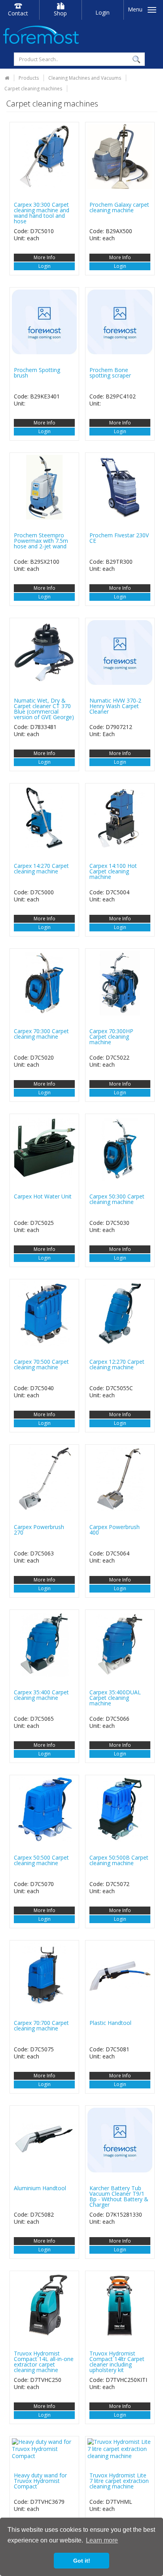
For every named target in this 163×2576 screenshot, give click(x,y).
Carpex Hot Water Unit (43, 1196)
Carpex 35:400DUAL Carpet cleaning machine (115, 1698)
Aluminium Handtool (40, 2188)
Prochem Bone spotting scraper (110, 373)
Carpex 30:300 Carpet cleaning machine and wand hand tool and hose (42, 213)
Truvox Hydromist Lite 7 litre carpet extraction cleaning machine (119, 2481)
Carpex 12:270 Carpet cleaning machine (117, 1364)
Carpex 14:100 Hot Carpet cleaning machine (113, 871)
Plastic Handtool (110, 2023)
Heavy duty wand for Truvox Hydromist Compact (40, 2481)
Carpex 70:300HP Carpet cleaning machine (111, 1037)
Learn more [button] (102, 2540)
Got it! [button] (82, 2561)
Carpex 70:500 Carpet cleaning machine (41, 1364)
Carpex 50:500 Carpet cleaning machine (41, 1860)
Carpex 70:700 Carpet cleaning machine (41, 2025)
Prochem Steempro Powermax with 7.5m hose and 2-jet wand (41, 541)
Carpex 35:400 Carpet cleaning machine (41, 1695)
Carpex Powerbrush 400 (115, 1530)
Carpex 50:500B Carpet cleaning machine (119, 1860)
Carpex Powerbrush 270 (39, 1530)
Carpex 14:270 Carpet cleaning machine (41, 868)
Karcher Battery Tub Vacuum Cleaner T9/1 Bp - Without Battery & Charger (119, 2196)
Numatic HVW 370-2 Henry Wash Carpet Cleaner (115, 706)
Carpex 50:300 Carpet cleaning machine (117, 1199)
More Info (45, 257)
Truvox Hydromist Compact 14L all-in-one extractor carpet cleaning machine (44, 2362)
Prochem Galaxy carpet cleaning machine (119, 207)
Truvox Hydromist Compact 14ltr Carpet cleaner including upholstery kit (117, 2362)
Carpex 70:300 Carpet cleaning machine (41, 1034)
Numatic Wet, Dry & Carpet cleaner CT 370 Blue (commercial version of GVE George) (44, 709)
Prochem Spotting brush (37, 373)
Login (102, 12)
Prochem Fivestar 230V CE (119, 538)
